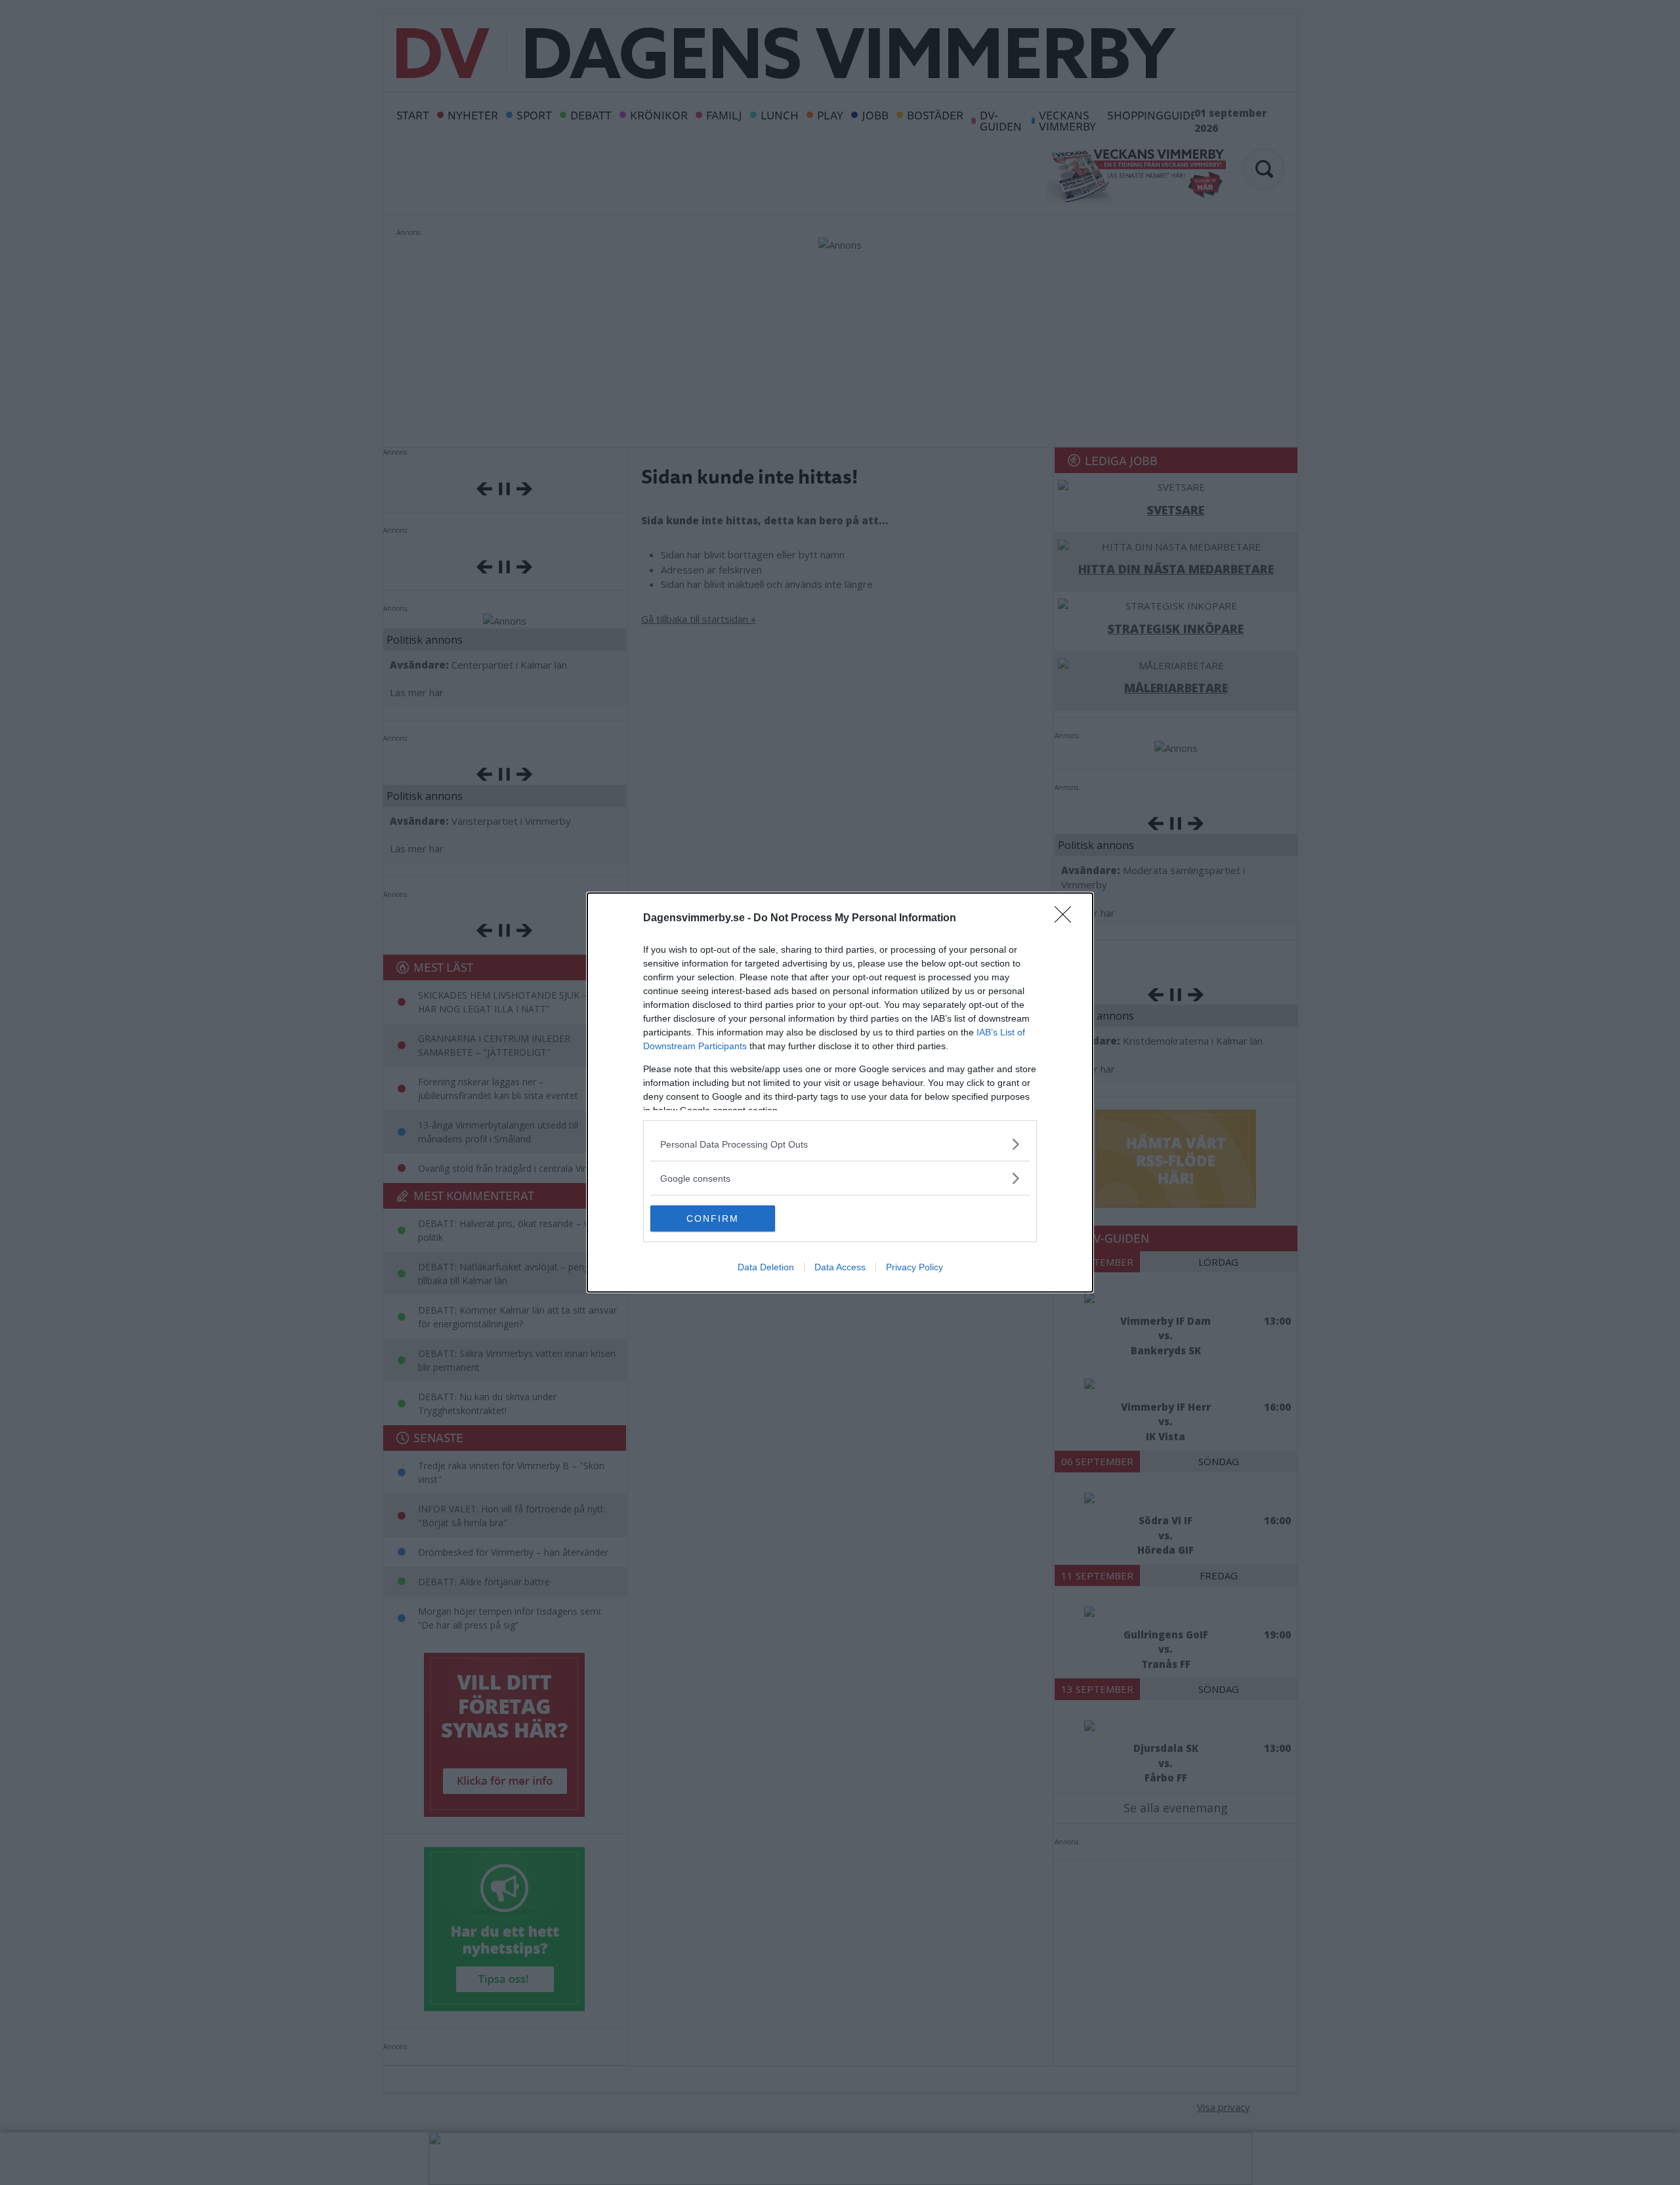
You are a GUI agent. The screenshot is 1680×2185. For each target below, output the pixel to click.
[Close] (1067, 919)
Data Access (840, 1267)
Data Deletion (766, 1267)
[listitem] (840, 1144)
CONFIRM (713, 1218)
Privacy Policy (914, 1267)
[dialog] (840, 1092)
